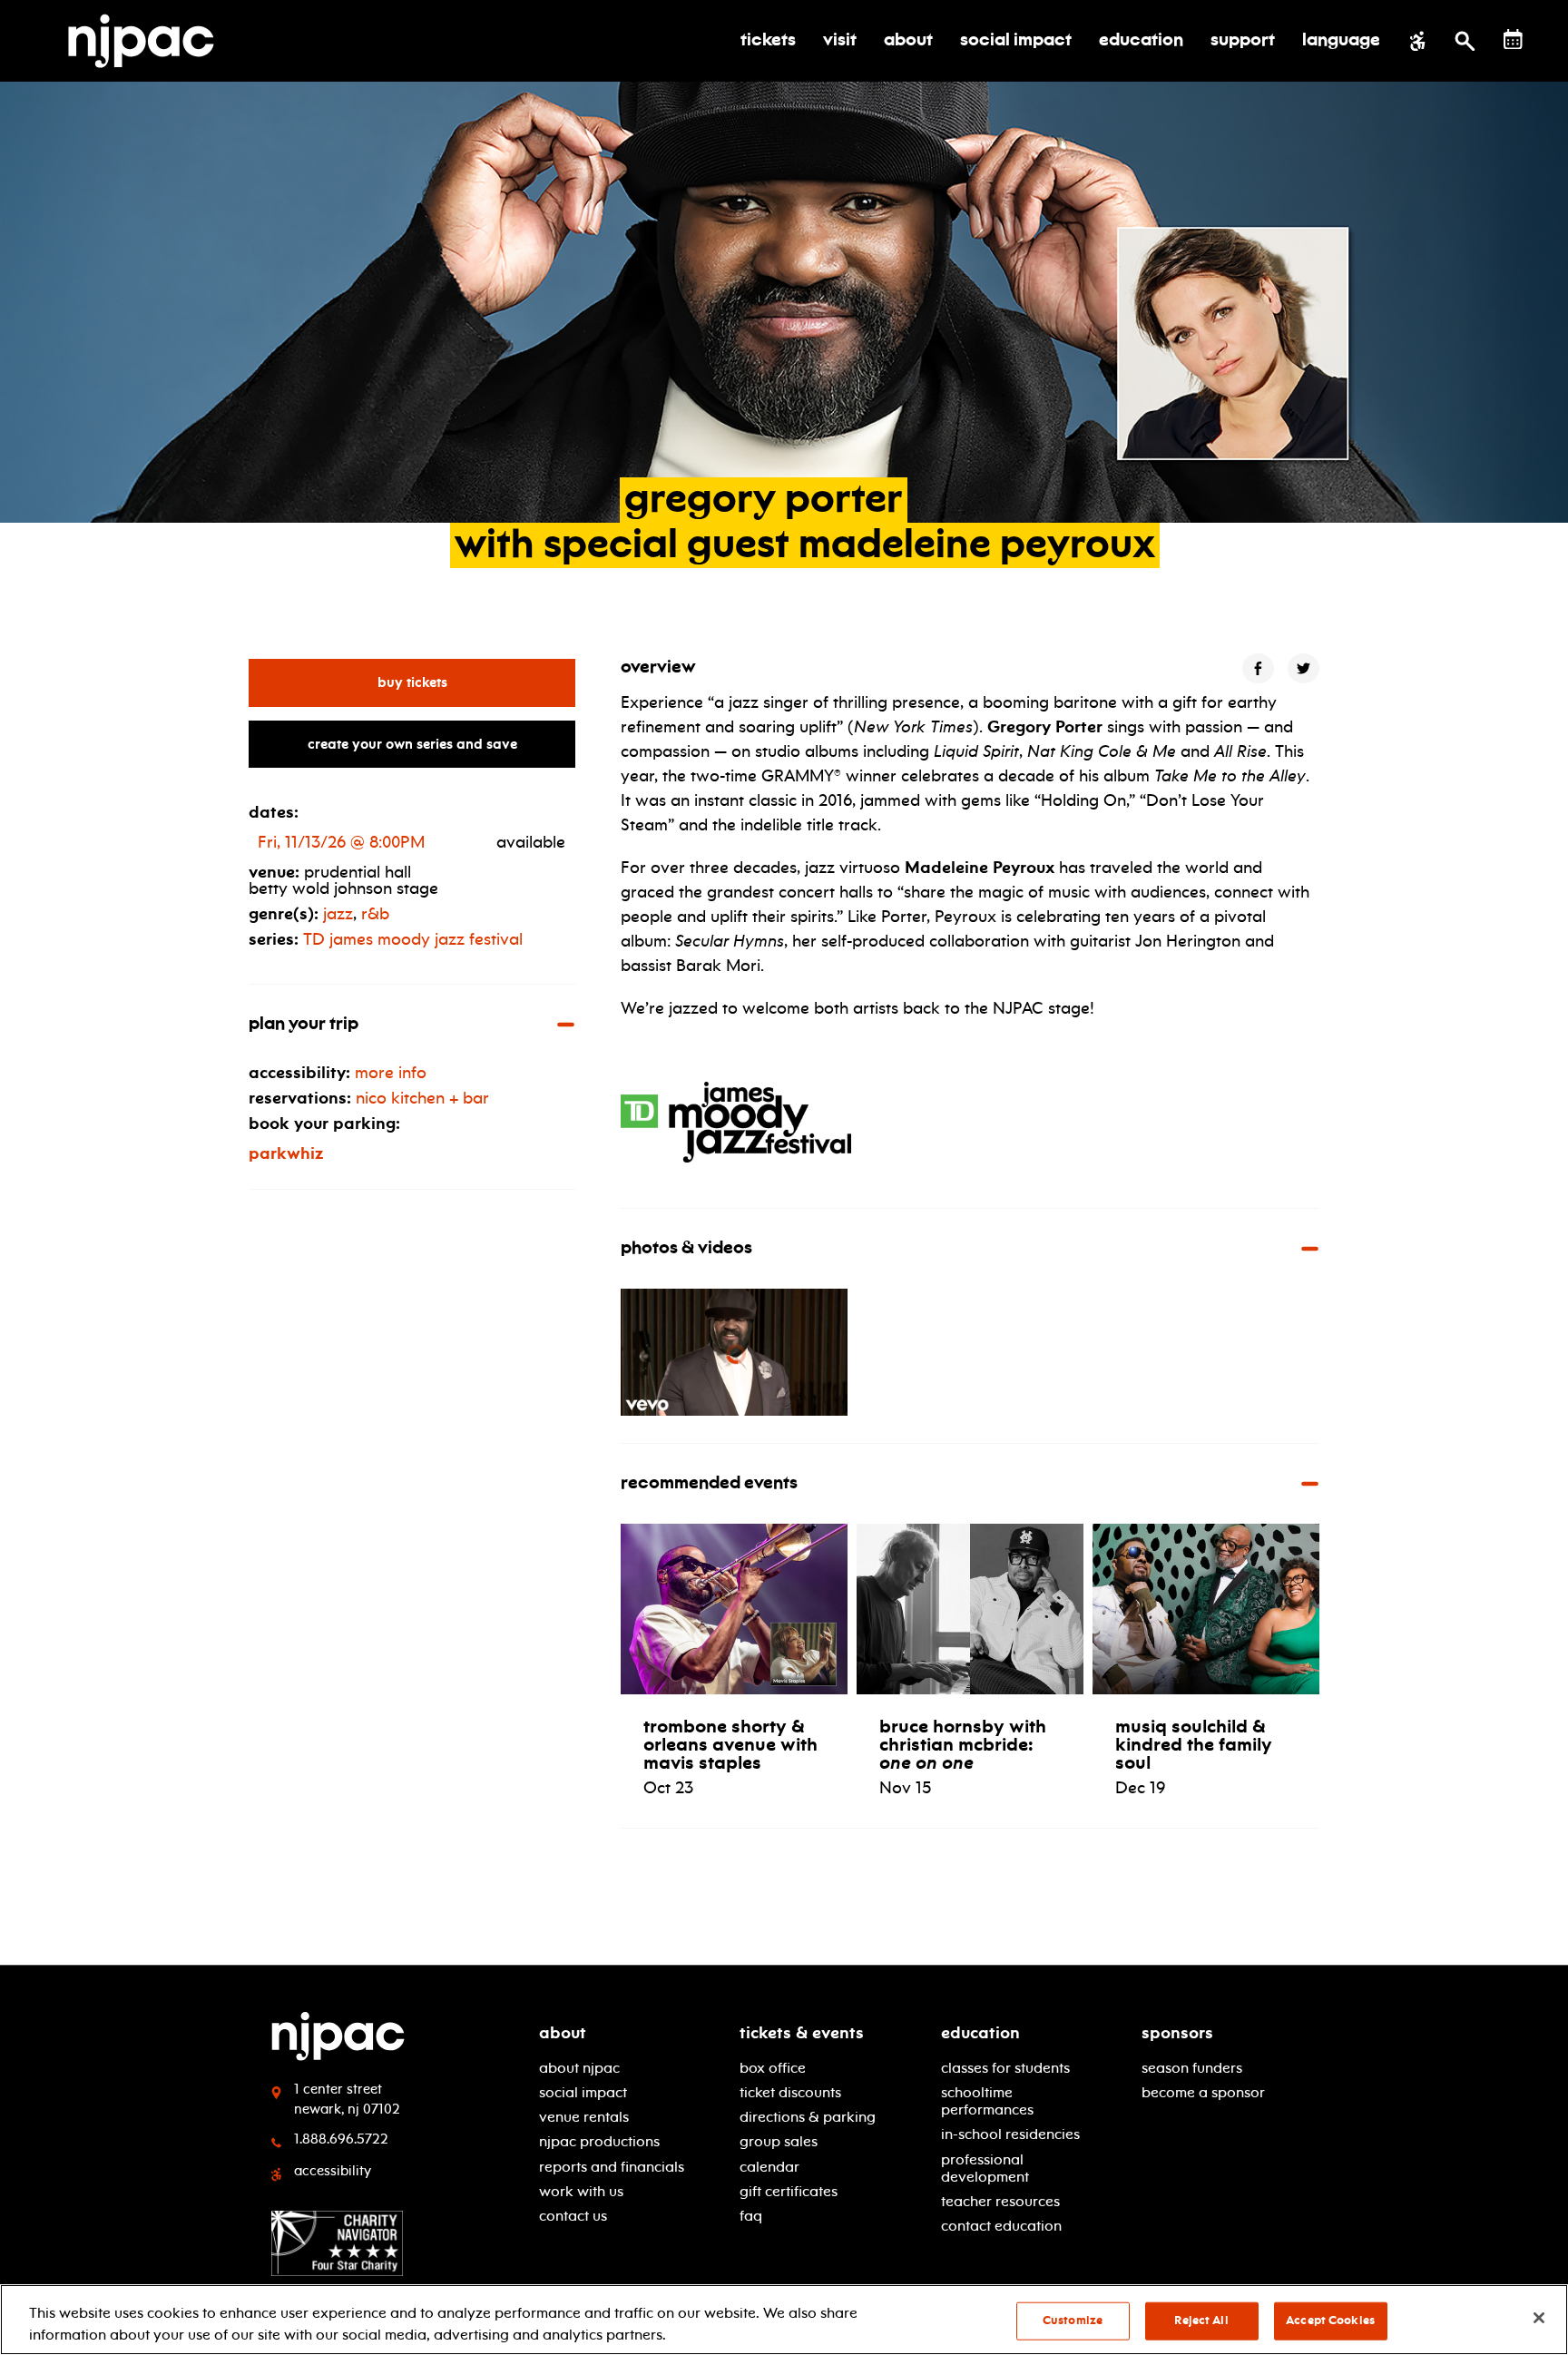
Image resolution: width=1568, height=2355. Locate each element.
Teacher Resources (1000, 2201)
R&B (375, 914)
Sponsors (1177, 2033)
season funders (1192, 2068)
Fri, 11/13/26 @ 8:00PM (341, 842)
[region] (784, 2320)
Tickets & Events (802, 2033)
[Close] (1539, 2318)
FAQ (751, 2216)
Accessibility (333, 2171)
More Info (391, 1073)
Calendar (769, 2167)
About (563, 2033)
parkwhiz (286, 1153)
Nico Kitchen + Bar (422, 1098)
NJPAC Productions (599, 2141)
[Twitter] (1303, 668)
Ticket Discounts (790, 2092)
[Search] (1465, 41)
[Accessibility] (1418, 41)
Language (1341, 41)
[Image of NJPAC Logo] (148, 41)
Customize (1073, 2321)
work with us (581, 2191)
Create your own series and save (412, 744)
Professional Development (985, 2168)
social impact (583, 2092)
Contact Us (573, 2216)
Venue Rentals (584, 2117)
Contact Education (1001, 2226)
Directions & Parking (808, 2117)
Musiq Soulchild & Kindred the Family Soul (1194, 1744)
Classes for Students (1005, 2068)
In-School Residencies (1010, 2134)
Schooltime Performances (987, 2101)
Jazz (338, 914)
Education (980, 2033)
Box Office (773, 2068)
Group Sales (779, 2141)
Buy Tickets (476, 682)
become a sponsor (1203, 2092)
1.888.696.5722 (341, 2139)
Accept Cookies (1330, 2321)
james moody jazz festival (413, 939)
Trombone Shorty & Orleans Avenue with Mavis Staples (730, 1744)
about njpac (579, 2068)
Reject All (1201, 2321)
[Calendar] (1513, 39)
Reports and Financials (612, 2167)
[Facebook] (1258, 668)
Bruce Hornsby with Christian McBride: (963, 1744)
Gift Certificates (789, 2191)
